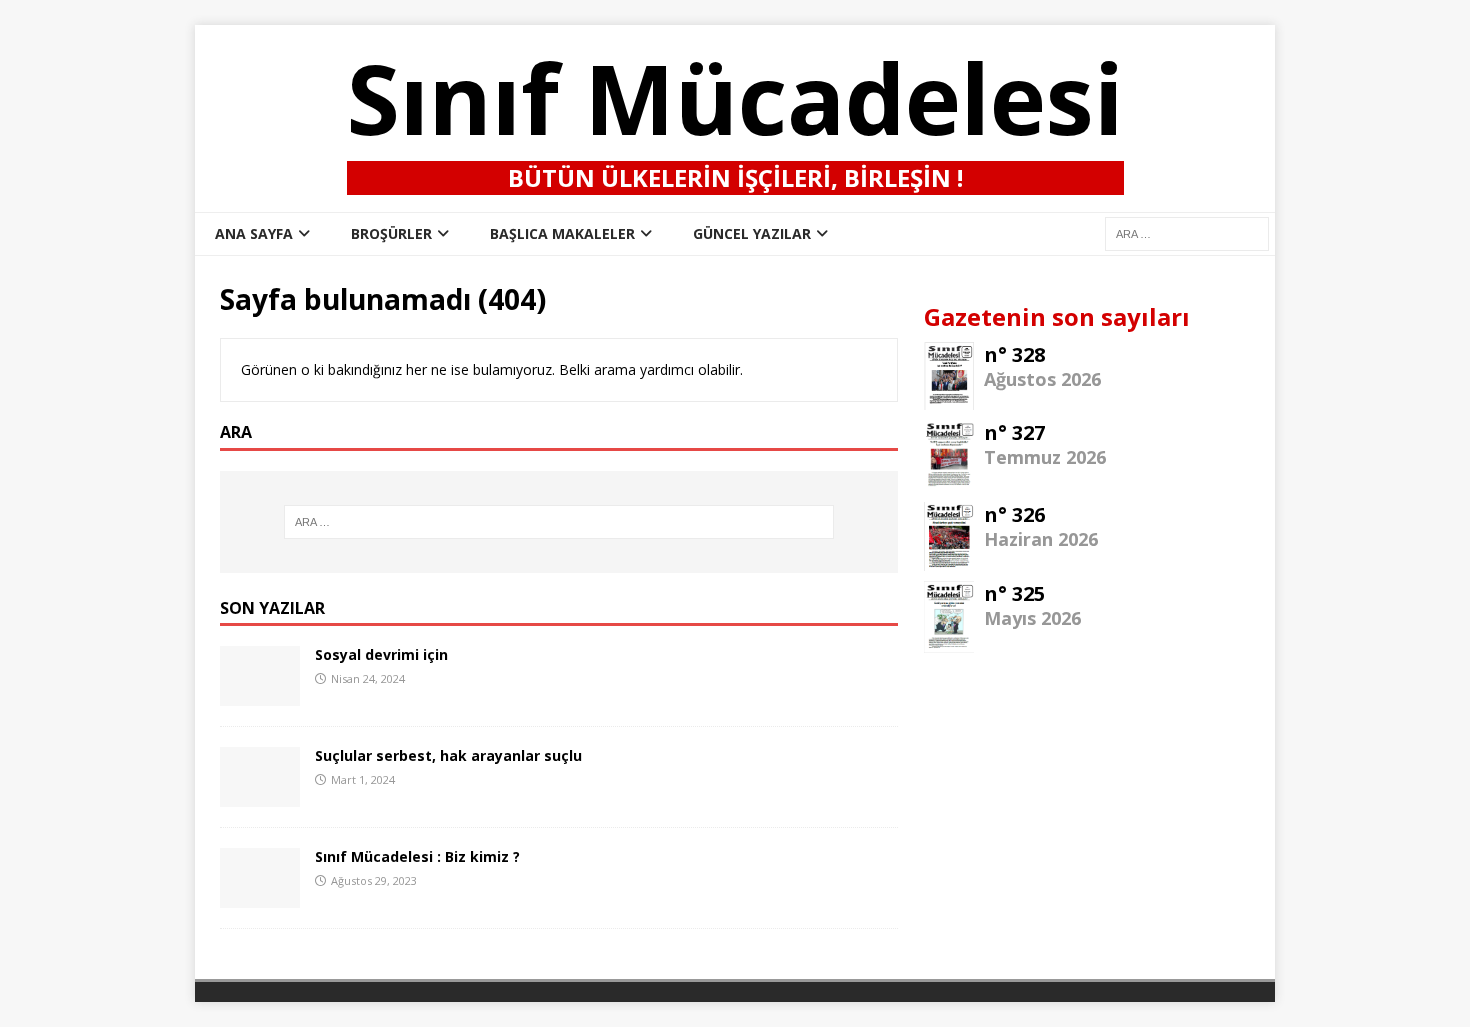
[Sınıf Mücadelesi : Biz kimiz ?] (260, 896)
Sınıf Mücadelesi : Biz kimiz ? (417, 856)
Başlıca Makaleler (562, 233)
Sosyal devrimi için (381, 654)
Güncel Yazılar (752, 233)
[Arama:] (559, 522)
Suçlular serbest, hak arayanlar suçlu (448, 755)
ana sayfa (254, 233)
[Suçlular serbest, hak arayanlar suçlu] (260, 795)
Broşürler (391, 233)
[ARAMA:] (1187, 232)
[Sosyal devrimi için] (260, 694)
